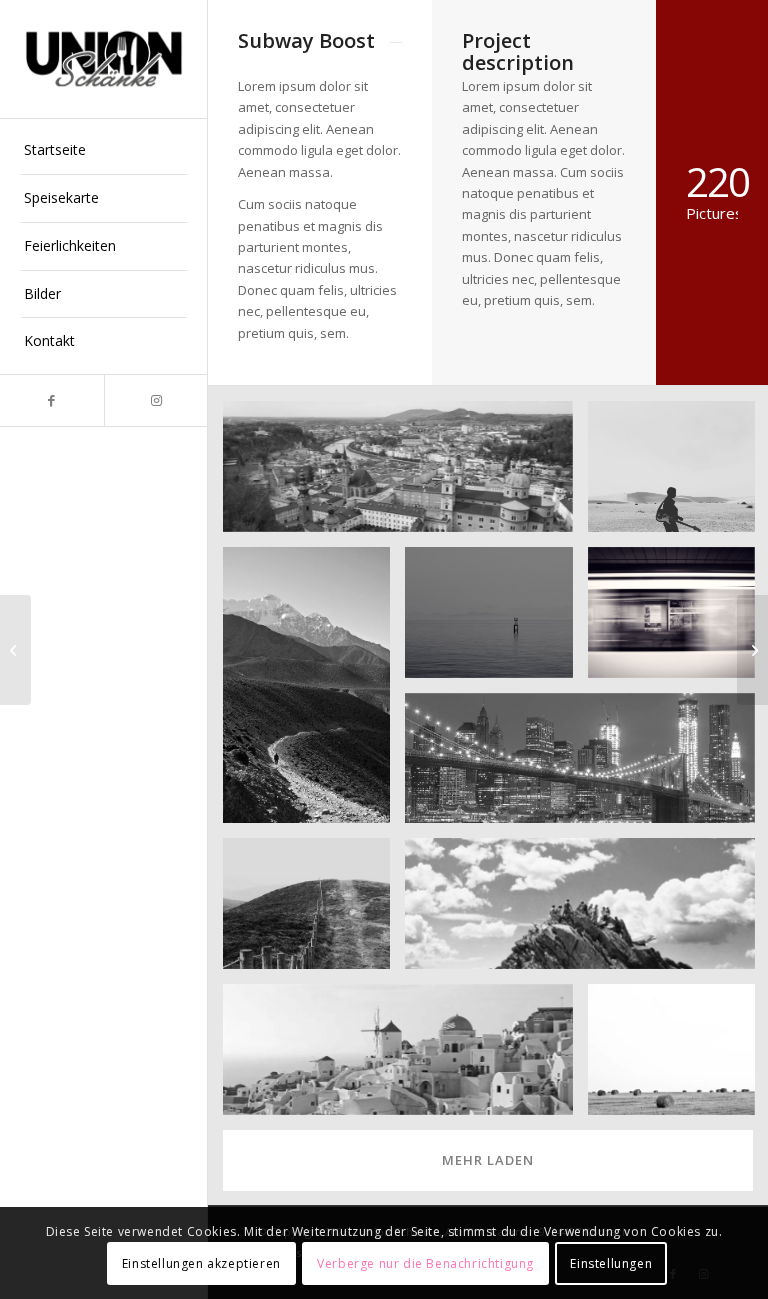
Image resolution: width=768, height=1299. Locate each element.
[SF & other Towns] (752, 650)
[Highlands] (15, 650)
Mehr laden (488, 1160)
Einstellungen (611, 1263)
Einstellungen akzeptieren (201, 1263)
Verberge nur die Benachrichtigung (425, 1263)
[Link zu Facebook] (52, 400)
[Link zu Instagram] (156, 400)
